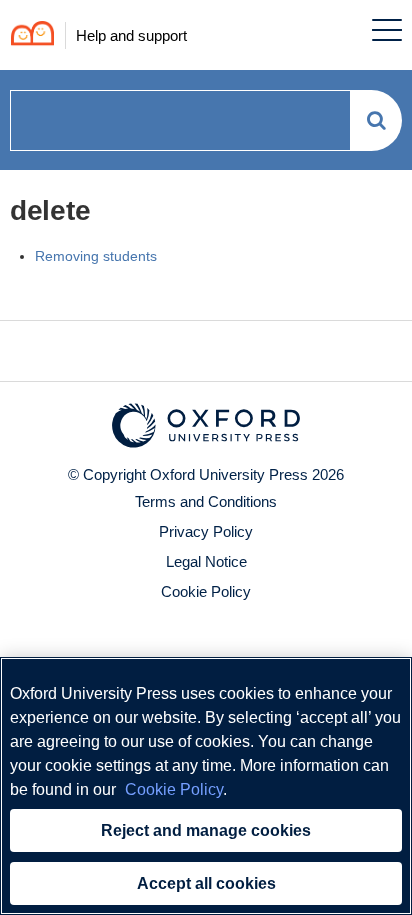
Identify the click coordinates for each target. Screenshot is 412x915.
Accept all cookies (206, 883)
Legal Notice (206, 561)
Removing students (96, 256)
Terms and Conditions (206, 501)
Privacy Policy (206, 531)
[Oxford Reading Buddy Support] (27, 35)
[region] (206, 786)
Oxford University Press (229, 474)
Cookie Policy (206, 591)
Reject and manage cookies (206, 830)
